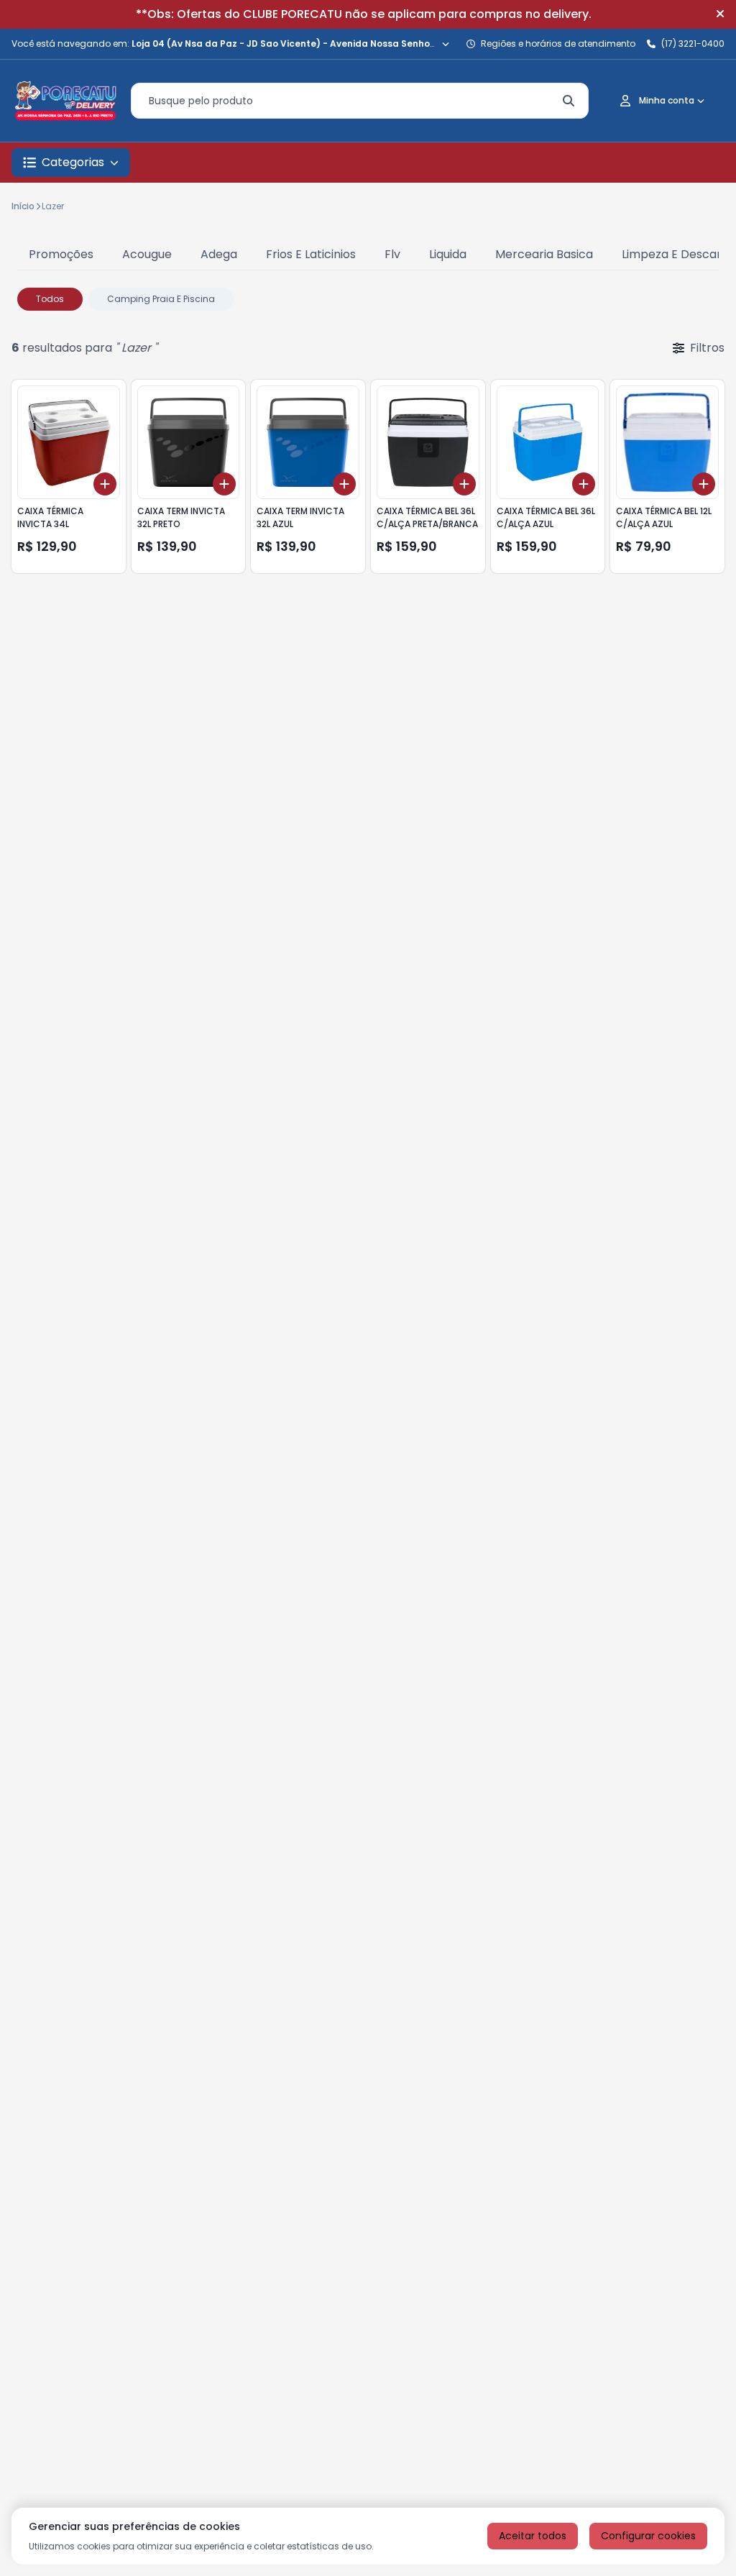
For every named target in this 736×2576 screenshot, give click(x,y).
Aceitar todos (533, 2536)
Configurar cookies (648, 2536)
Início (23, 206)
